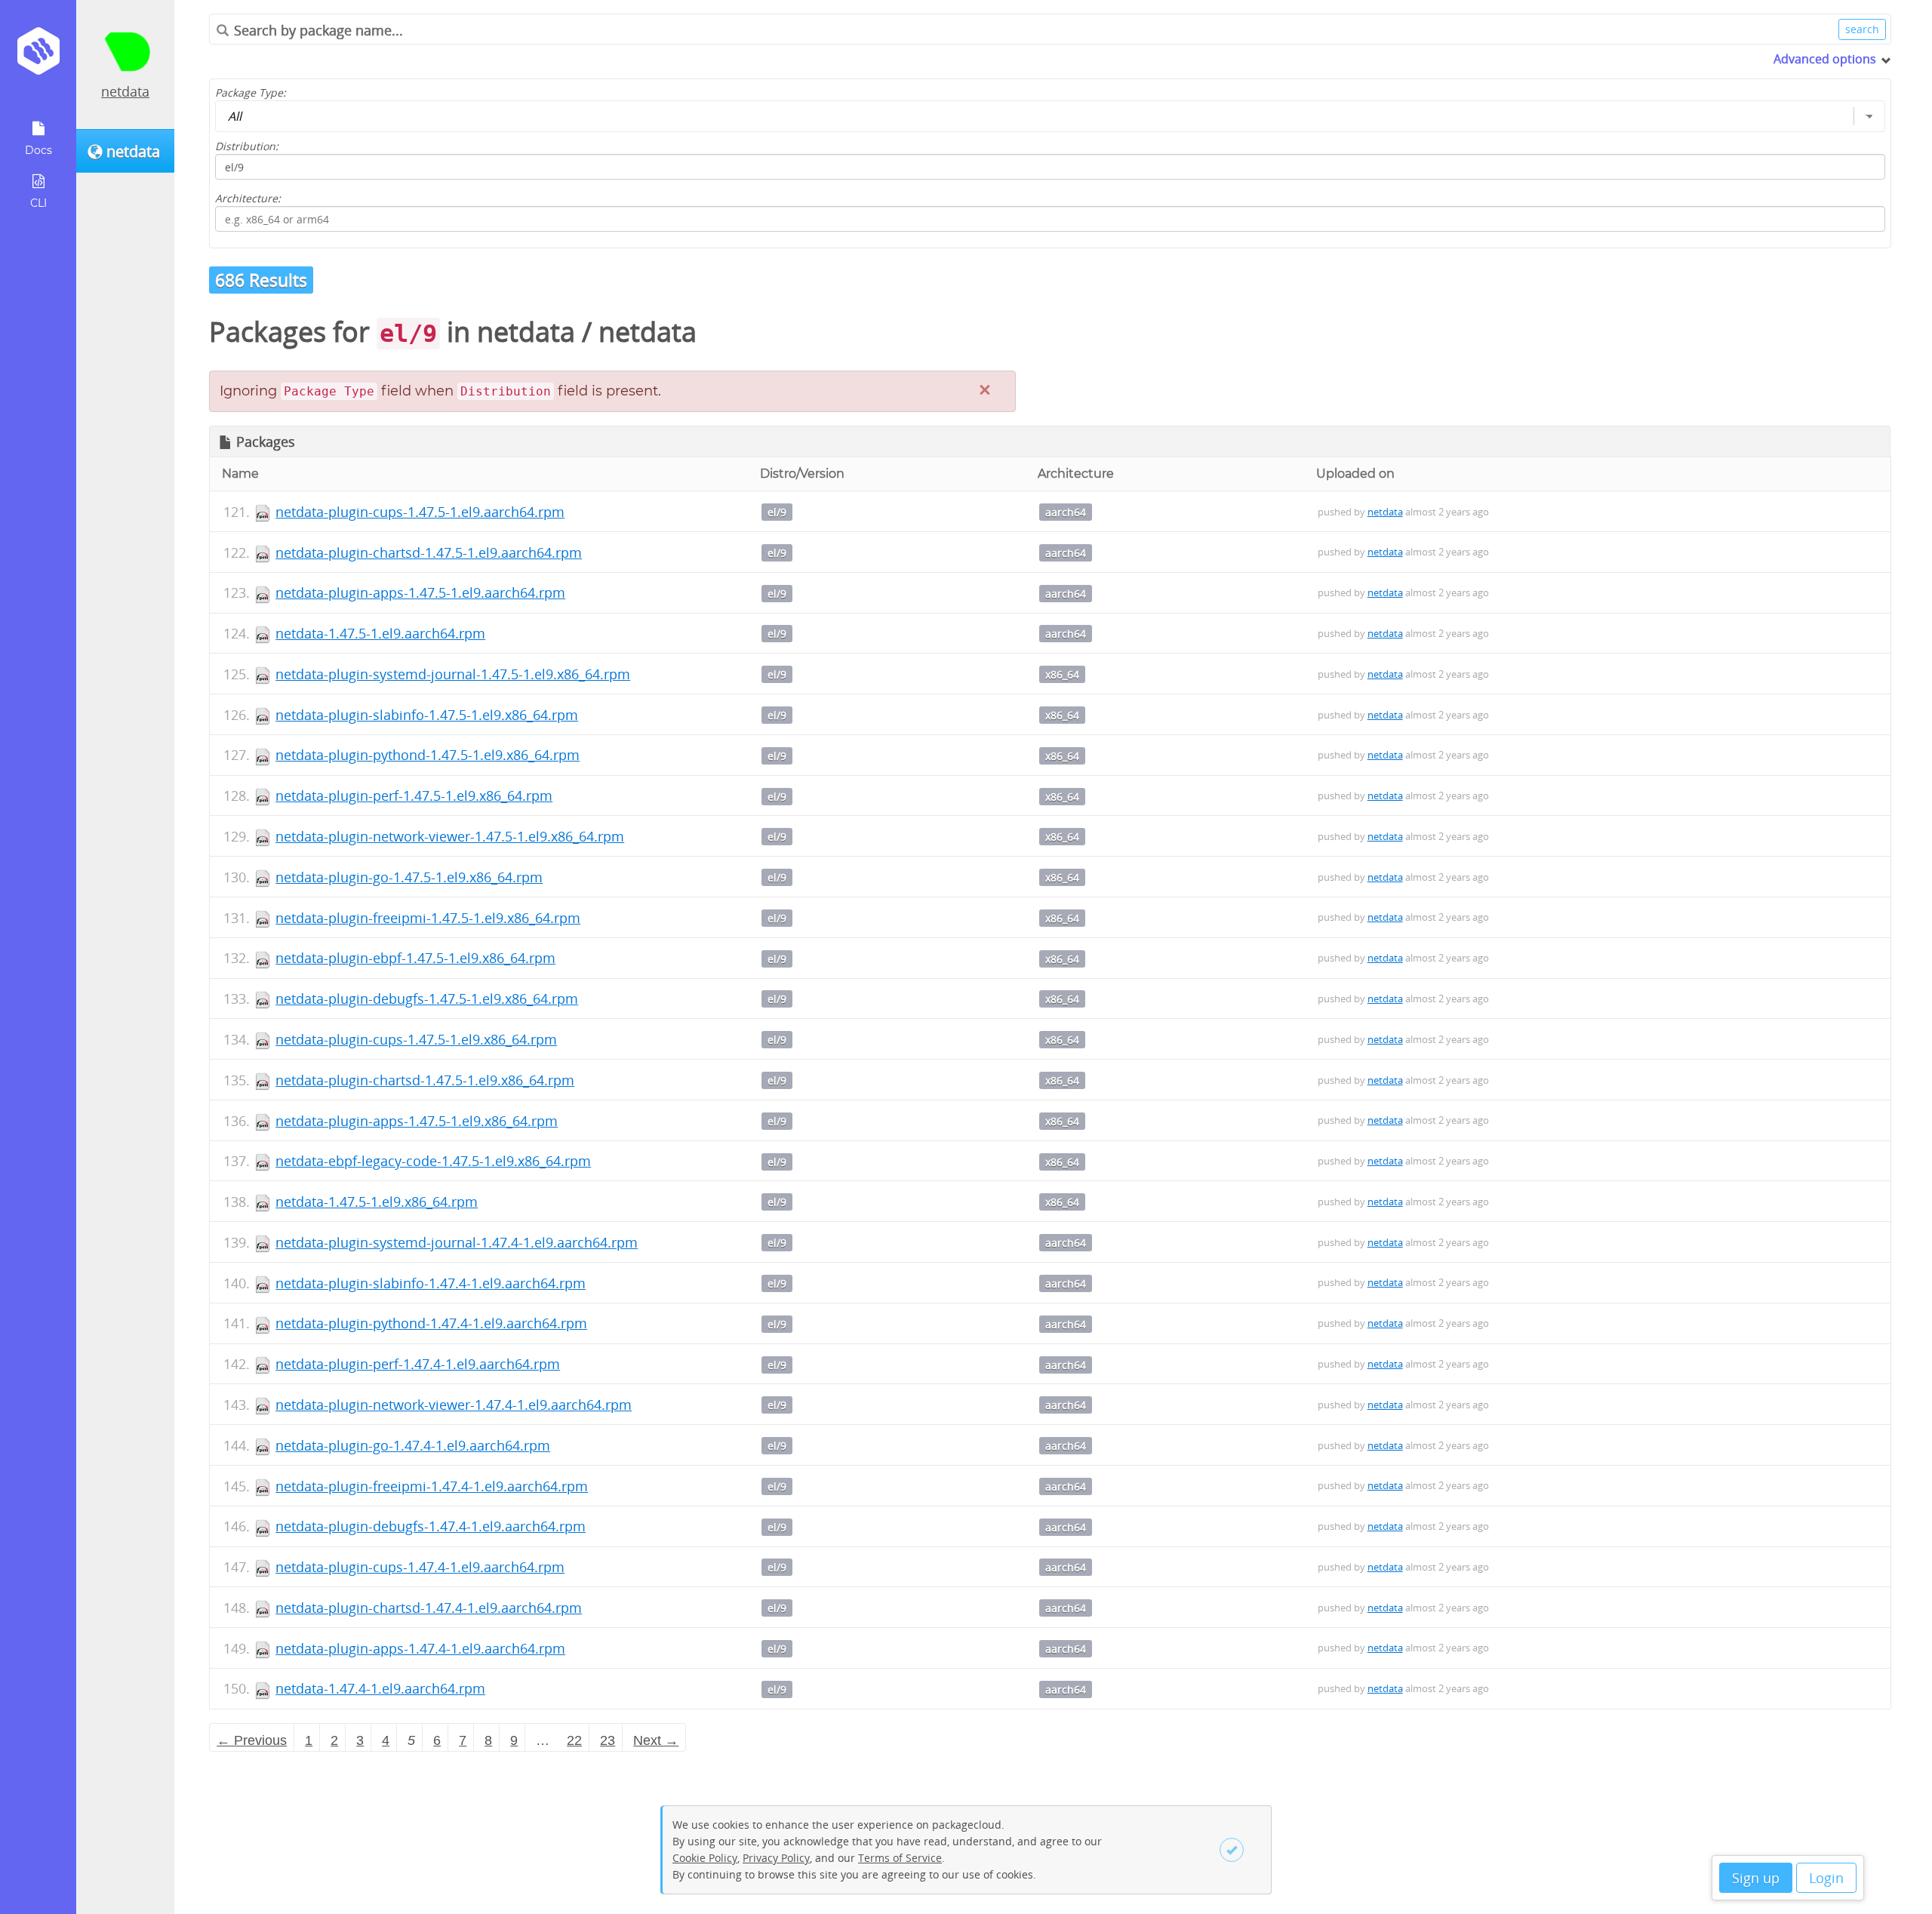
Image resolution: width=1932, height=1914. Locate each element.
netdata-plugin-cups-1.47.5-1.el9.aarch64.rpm (420, 512)
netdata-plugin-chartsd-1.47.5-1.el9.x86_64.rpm (425, 1080)
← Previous (252, 1740)
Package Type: (251, 92)
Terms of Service (900, 1858)
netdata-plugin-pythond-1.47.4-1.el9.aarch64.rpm (431, 1323)
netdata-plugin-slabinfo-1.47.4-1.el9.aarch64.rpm (431, 1283)
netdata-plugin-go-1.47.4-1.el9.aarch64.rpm (413, 1445)
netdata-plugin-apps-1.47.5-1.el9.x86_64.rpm (417, 1121)
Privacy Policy (776, 1858)
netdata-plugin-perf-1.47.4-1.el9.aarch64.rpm (418, 1364)
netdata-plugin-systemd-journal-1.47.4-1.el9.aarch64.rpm (457, 1242)
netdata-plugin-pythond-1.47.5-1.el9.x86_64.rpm (428, 755)
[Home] (38, 56)
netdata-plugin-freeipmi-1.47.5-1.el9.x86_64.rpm (428, 918)
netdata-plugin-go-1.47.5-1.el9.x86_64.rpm (409, 877)
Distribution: (247, 146)
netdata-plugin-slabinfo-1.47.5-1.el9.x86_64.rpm (427, 715)
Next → (656, 1740)
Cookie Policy (705, 1858)
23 (608, 1740)
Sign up (1756, 1878)
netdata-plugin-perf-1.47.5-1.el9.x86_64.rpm (414, 795)
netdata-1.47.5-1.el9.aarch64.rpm (380, 633)
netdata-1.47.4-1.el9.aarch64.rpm (380, 1688)
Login (1826, 1878)
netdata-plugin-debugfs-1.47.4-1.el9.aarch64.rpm (431, 1526)
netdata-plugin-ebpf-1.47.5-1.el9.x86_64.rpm (415, 958)
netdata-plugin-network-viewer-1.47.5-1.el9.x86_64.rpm (450, 836)
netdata (125, 91)
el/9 (777, 512)
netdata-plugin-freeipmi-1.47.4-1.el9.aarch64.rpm (432, 1486)
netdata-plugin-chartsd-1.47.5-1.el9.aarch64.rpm (429, 552)
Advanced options (1825, 59)
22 (574, 1740)
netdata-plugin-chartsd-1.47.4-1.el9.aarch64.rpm (429, 1608)
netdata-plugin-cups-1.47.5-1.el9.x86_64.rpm (416, 1039)
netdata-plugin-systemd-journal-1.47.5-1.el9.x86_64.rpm (453, 674)
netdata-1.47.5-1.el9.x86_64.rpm (377, 1202)
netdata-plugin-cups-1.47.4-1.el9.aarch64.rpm (420, 1567)
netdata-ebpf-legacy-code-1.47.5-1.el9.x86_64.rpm (433, 1161)
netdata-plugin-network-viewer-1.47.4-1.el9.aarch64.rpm (454, 1405)
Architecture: (248, 198)
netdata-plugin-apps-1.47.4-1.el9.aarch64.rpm (420, 1648)
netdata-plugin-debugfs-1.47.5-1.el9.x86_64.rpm (427, 999)
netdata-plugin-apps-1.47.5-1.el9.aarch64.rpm (420, 592)
